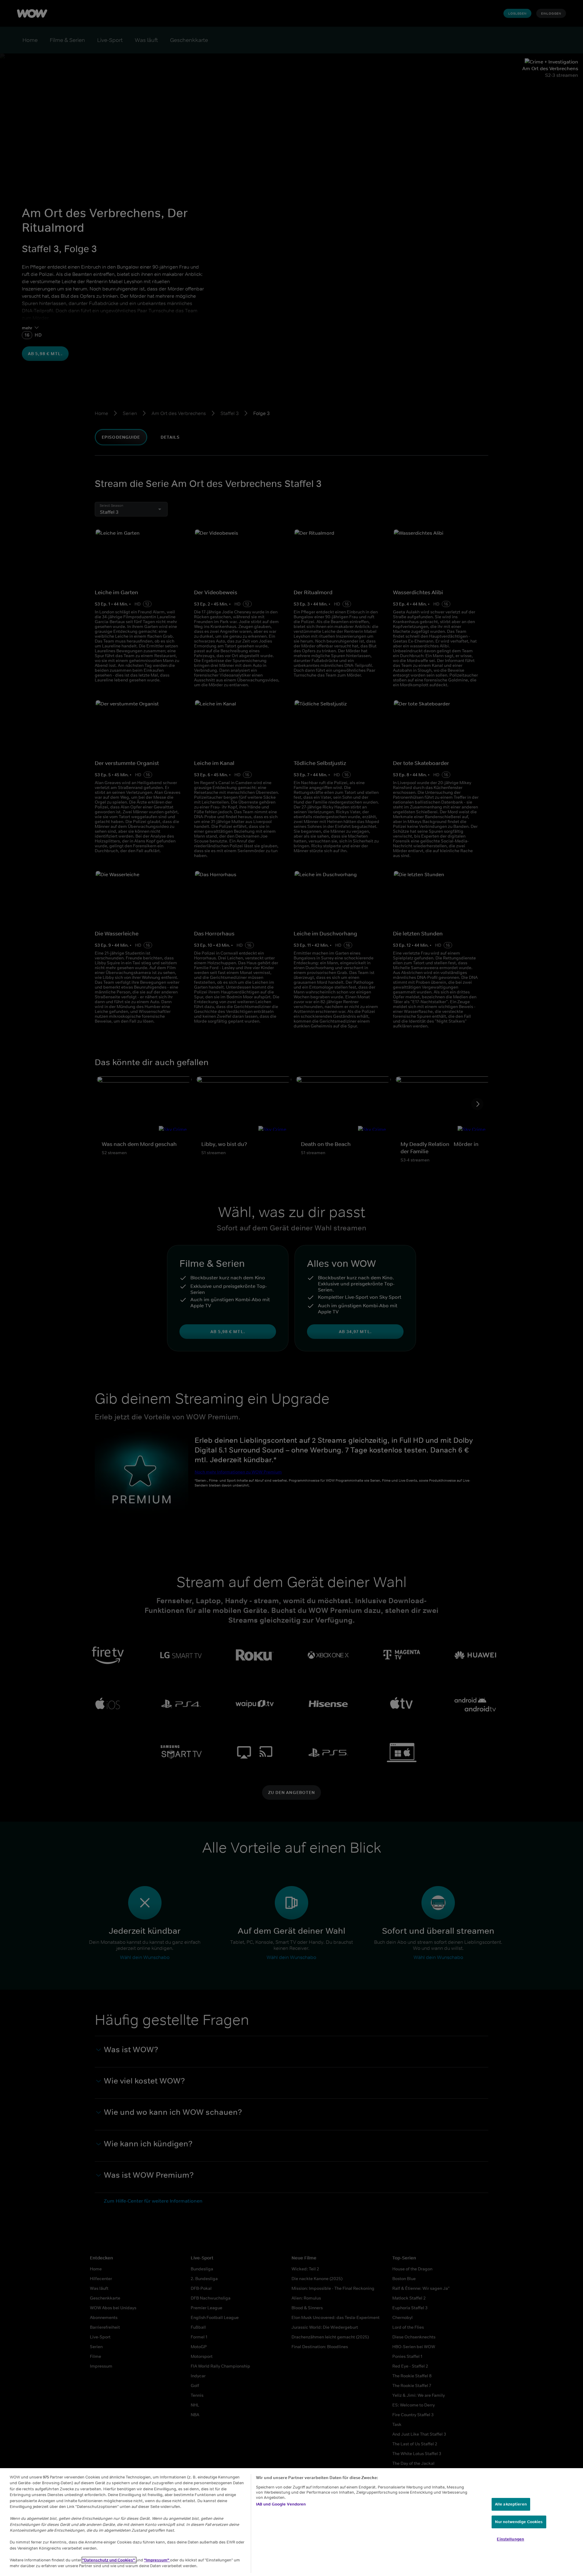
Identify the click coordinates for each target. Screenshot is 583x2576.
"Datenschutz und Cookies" (109, 2560)
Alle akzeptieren (511, 2504)
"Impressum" (157, 2560)
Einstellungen (510, 2539)
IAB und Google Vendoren (281, 2504)
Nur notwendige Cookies (519, 2522)
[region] (291, 2522)
